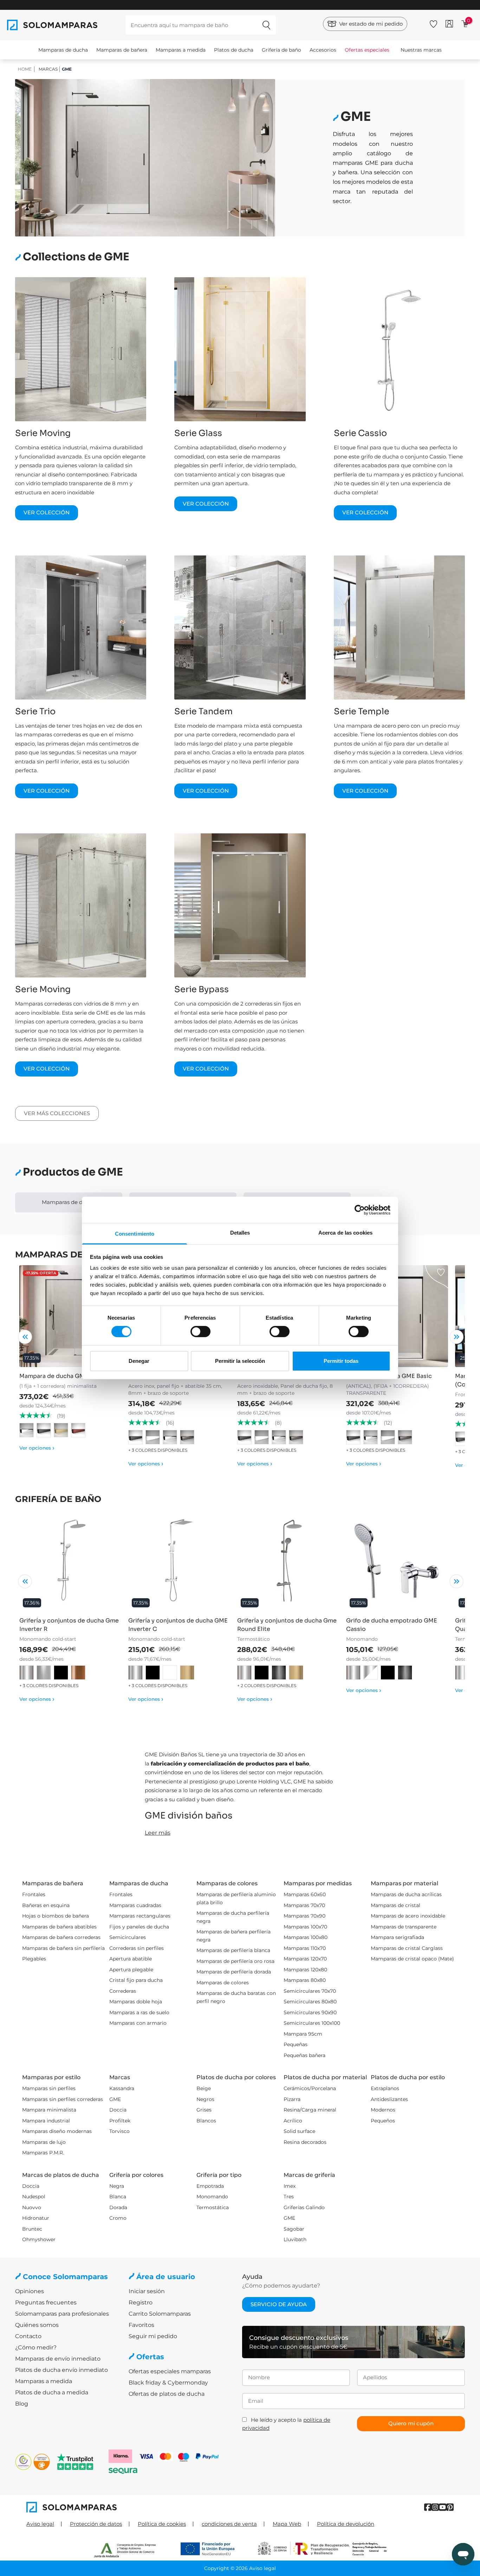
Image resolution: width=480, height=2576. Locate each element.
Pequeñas (296, 2044)
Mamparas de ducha (63, 50)
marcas (48, 69)
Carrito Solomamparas (160, 2314)
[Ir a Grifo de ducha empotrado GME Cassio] (397, 1561)
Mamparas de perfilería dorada (234, 1972)
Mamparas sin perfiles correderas (63, 2099)
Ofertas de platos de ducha (167, 2394)
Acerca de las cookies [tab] (345, 1233)
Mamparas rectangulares (140, 1916)
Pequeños (383, 2121)
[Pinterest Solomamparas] (450, 2507)
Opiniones (30, 2291)
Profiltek (120, 2121)
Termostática (213, 2207)
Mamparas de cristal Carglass (407, 1948)
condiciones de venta (229, 2524)
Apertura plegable (131, 1970)
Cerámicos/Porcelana (310, 2088)
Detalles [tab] (240, 1233)
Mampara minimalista (49, 2110)
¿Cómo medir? (36, 2347)
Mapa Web (287, 2524)
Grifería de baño (281, 50)
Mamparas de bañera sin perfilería (63, 1948)
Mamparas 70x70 (304, 1905)
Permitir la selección (240, 1361)
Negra (117, 2186)
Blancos (206, 2121)
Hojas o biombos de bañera (56, 1916)
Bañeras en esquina (46, 1905)
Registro (141, 2302)
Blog (22, 2404)
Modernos (383, 2110)
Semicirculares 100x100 (312, 2023)
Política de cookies (162, 2524)
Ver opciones (37, 1448)
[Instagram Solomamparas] (435, 2507)
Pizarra (292, 2099)
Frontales (34, 1894)
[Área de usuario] (449, 24)
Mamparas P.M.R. (43, 2153)
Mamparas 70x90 (304, 1916)
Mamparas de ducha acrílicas (406, 1894)
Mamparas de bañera (122, 50)
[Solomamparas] (133, 2507)
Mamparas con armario (138, 2023)
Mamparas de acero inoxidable (408, 1916)
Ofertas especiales (367, 50)
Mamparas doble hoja (136, 2002)
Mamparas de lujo (44, 2142)
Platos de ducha (234, 50)
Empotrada (210, 2186)
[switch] (200, 1332)
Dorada (118, 2207)
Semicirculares (128, 1937)
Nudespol (34, 2197)
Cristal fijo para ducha (136, 1980)
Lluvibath (295, 2239)
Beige (204, 2088)
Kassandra (122, 2088)
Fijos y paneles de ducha (139, 1927)
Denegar (139, 1361)
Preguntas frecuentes (46, 2302)
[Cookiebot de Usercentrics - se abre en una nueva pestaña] (360, 1210)
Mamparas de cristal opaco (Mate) (412, 1959)
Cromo (118, 2218)
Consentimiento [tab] (135, 1234)
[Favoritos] (433, 23)
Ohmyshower (39, 2239)
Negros (205, 2099)
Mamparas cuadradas (135, 1905)
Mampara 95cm (303, 2034)
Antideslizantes (389, 2099)
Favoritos (141, 2325)
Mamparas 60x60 (305, 1894)
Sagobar (294, 2229)
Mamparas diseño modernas (57, 2131)
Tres (289, 2197)
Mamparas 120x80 (305, 1970)
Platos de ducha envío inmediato (61, 2370)
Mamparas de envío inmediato (58, 2359)
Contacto (28, 2336)
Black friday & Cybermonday (168, 2383)
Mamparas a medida (181, 50)
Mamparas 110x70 (305, 1948)
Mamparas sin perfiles (49, 2088)
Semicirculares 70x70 (310, 1991)
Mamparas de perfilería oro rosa (235, 1961)
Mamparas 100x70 (305, 1927)
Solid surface (299, 2131)
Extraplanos (385, 2088)
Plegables (34, 1959)
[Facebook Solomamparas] (428, 2507)
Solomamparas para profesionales (62, 2314)
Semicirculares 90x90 (310, 2012)
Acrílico (293, 2121)
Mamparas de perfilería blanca (233, 1950)
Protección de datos (96, 2524)
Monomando (212, 2197)
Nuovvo (32, 2207)
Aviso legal (40, 2524)
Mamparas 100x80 (306, 1937)
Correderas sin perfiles (137, 1948)
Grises (204, 2110)
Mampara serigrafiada (397, 1937)
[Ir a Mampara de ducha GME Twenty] (70, 1316)
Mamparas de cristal (395, 1905)
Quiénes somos (37, 2325)
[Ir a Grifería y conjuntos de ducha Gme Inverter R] (70, 1561)
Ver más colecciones (57, 1113)
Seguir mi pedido (153, 2336)
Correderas (123, 1991)
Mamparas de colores (223, 1983)
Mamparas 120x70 (305, 1959)
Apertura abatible (131, 1959)
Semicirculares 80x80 (310, 2002)
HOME (25, 69)
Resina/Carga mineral (310, 2110)
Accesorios (323, 50)
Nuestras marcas (421, 50)
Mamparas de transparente (404, 1927)
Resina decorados (305, 2142)
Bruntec (32, 2229)
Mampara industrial (46, 2121)
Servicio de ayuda (279, 2304)
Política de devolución (346, 2524)
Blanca (118, 2197)
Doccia (118, 2110)
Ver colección (47, 512)
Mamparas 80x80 (305, 1980)
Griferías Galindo (304, 2207)
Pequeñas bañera (304, 2055)
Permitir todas (341, 1361)
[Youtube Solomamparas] (443, 2507)
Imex (290, 2186)
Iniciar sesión (147, 2291)
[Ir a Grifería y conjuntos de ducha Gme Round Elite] (288, 1561)
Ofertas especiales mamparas (170, 2371)
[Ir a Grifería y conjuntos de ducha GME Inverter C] (179, 1561)
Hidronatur (36, 2218)
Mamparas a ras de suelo (139, 2012)
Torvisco (119, 2131)
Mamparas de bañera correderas (61, 1937)
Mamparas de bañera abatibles (59, 1927)
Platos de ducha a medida (52, 2392)
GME (115, 2099)
